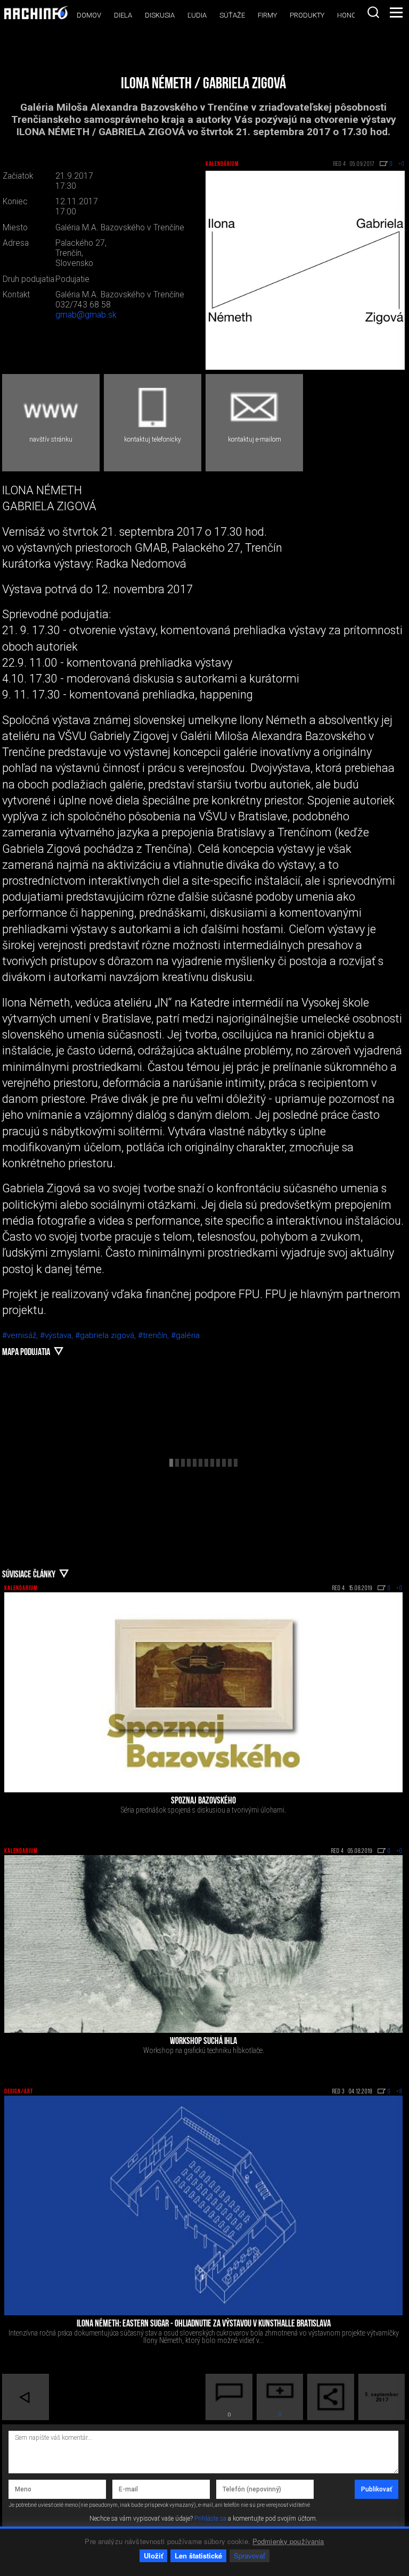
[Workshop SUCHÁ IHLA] (203, 1944)
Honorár (353, 15)
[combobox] (373, 12)
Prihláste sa (210, 2519)
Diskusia (160, 15)
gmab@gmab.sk (86, 315)
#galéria (185, 1335)
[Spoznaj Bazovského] (203, 1692)
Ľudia (197, 15)
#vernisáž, (21, 1335)
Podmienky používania (288, 2541)
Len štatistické (198, 2556)
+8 (399, 2092)
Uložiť (153, 2556)
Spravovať (250, 2556)
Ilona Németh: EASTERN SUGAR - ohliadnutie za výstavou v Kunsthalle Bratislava (204, 2324)
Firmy (267, 15)
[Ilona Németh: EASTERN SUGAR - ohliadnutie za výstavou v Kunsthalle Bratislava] (203, 2205)
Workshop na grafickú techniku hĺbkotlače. (204, 2050)
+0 (399, 1589)
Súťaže (232, 15)
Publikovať (377, 2489)
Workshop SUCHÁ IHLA (203, 2042)
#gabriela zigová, (107, 1335)
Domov (89, 15)
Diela (123, 15)
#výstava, (58, 1335)
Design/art (19, 2092)
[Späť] (26, 2397)
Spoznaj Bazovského (203, 1801)
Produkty (307, 15)
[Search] (373, 12)
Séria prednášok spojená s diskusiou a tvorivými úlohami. (203, 1810)
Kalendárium (222, 164)
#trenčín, (154, 1335)
